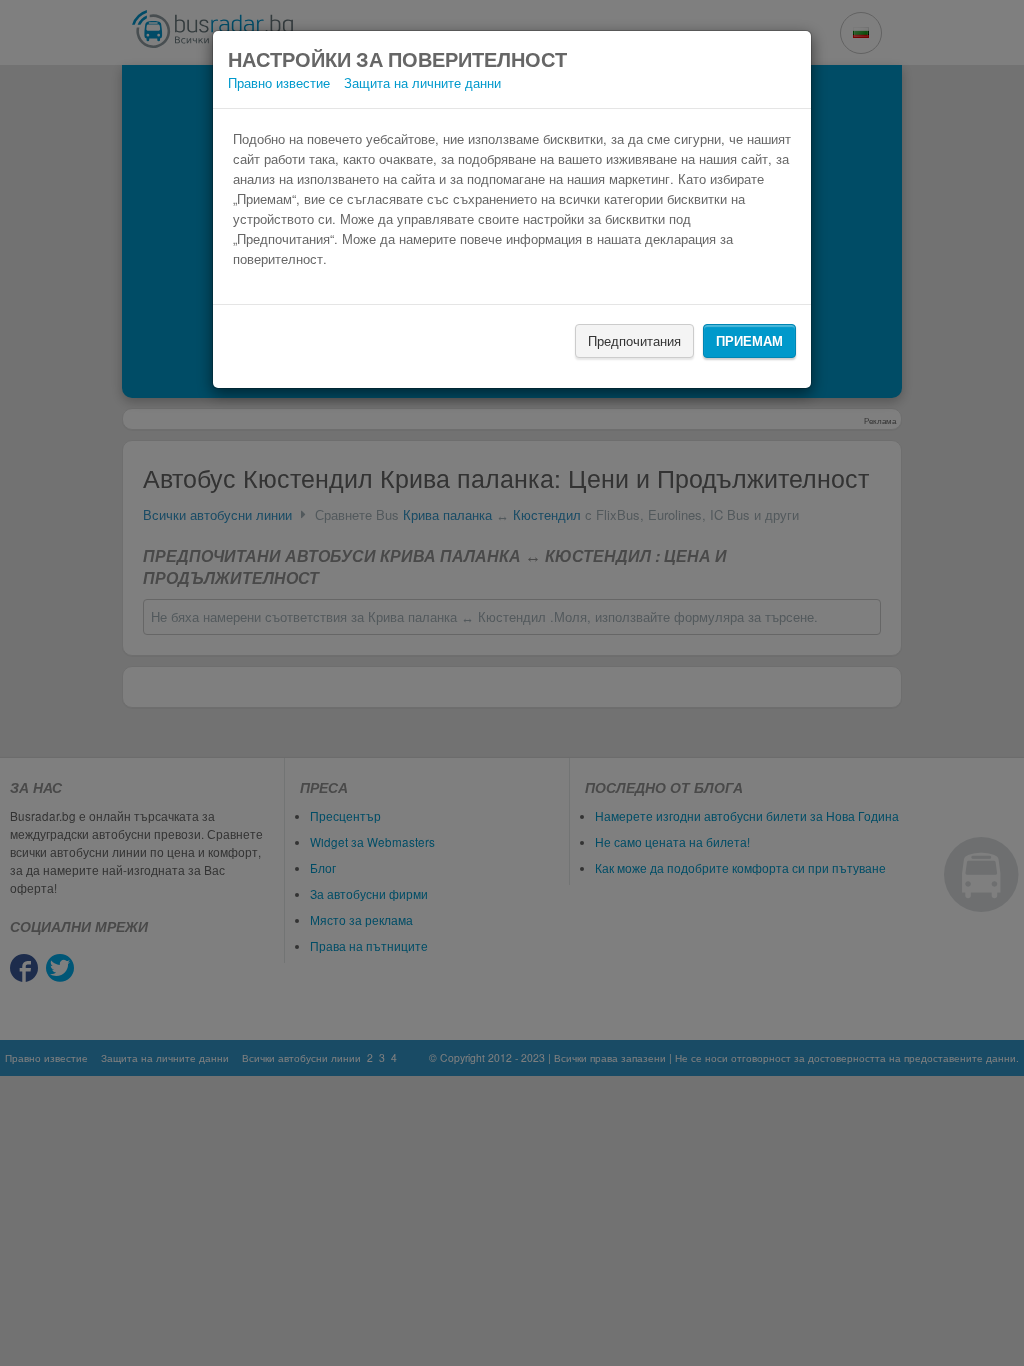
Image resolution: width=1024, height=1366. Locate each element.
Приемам (749, 340)
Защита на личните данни (422, 82)
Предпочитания (634, 340)
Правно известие (279, 82)
